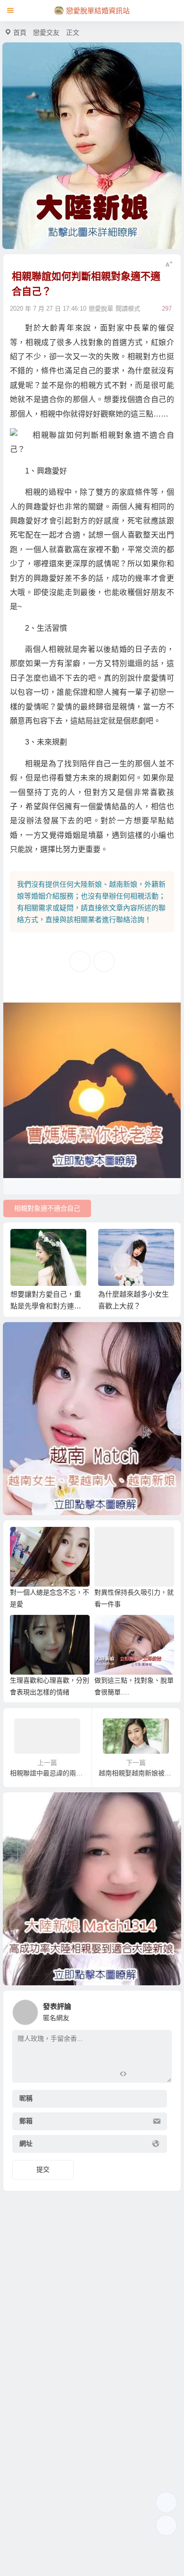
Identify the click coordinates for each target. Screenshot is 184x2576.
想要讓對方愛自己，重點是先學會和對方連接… (46, 1306)
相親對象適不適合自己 (47, 1208)
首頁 (20, 32)
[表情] (140, 2074)
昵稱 (26, 2099)
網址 (26, 2144)
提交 (43, 2169)
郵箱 (26, 2121)
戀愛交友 (46, 32)
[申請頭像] (162, 2010)
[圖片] (157, 2074)
